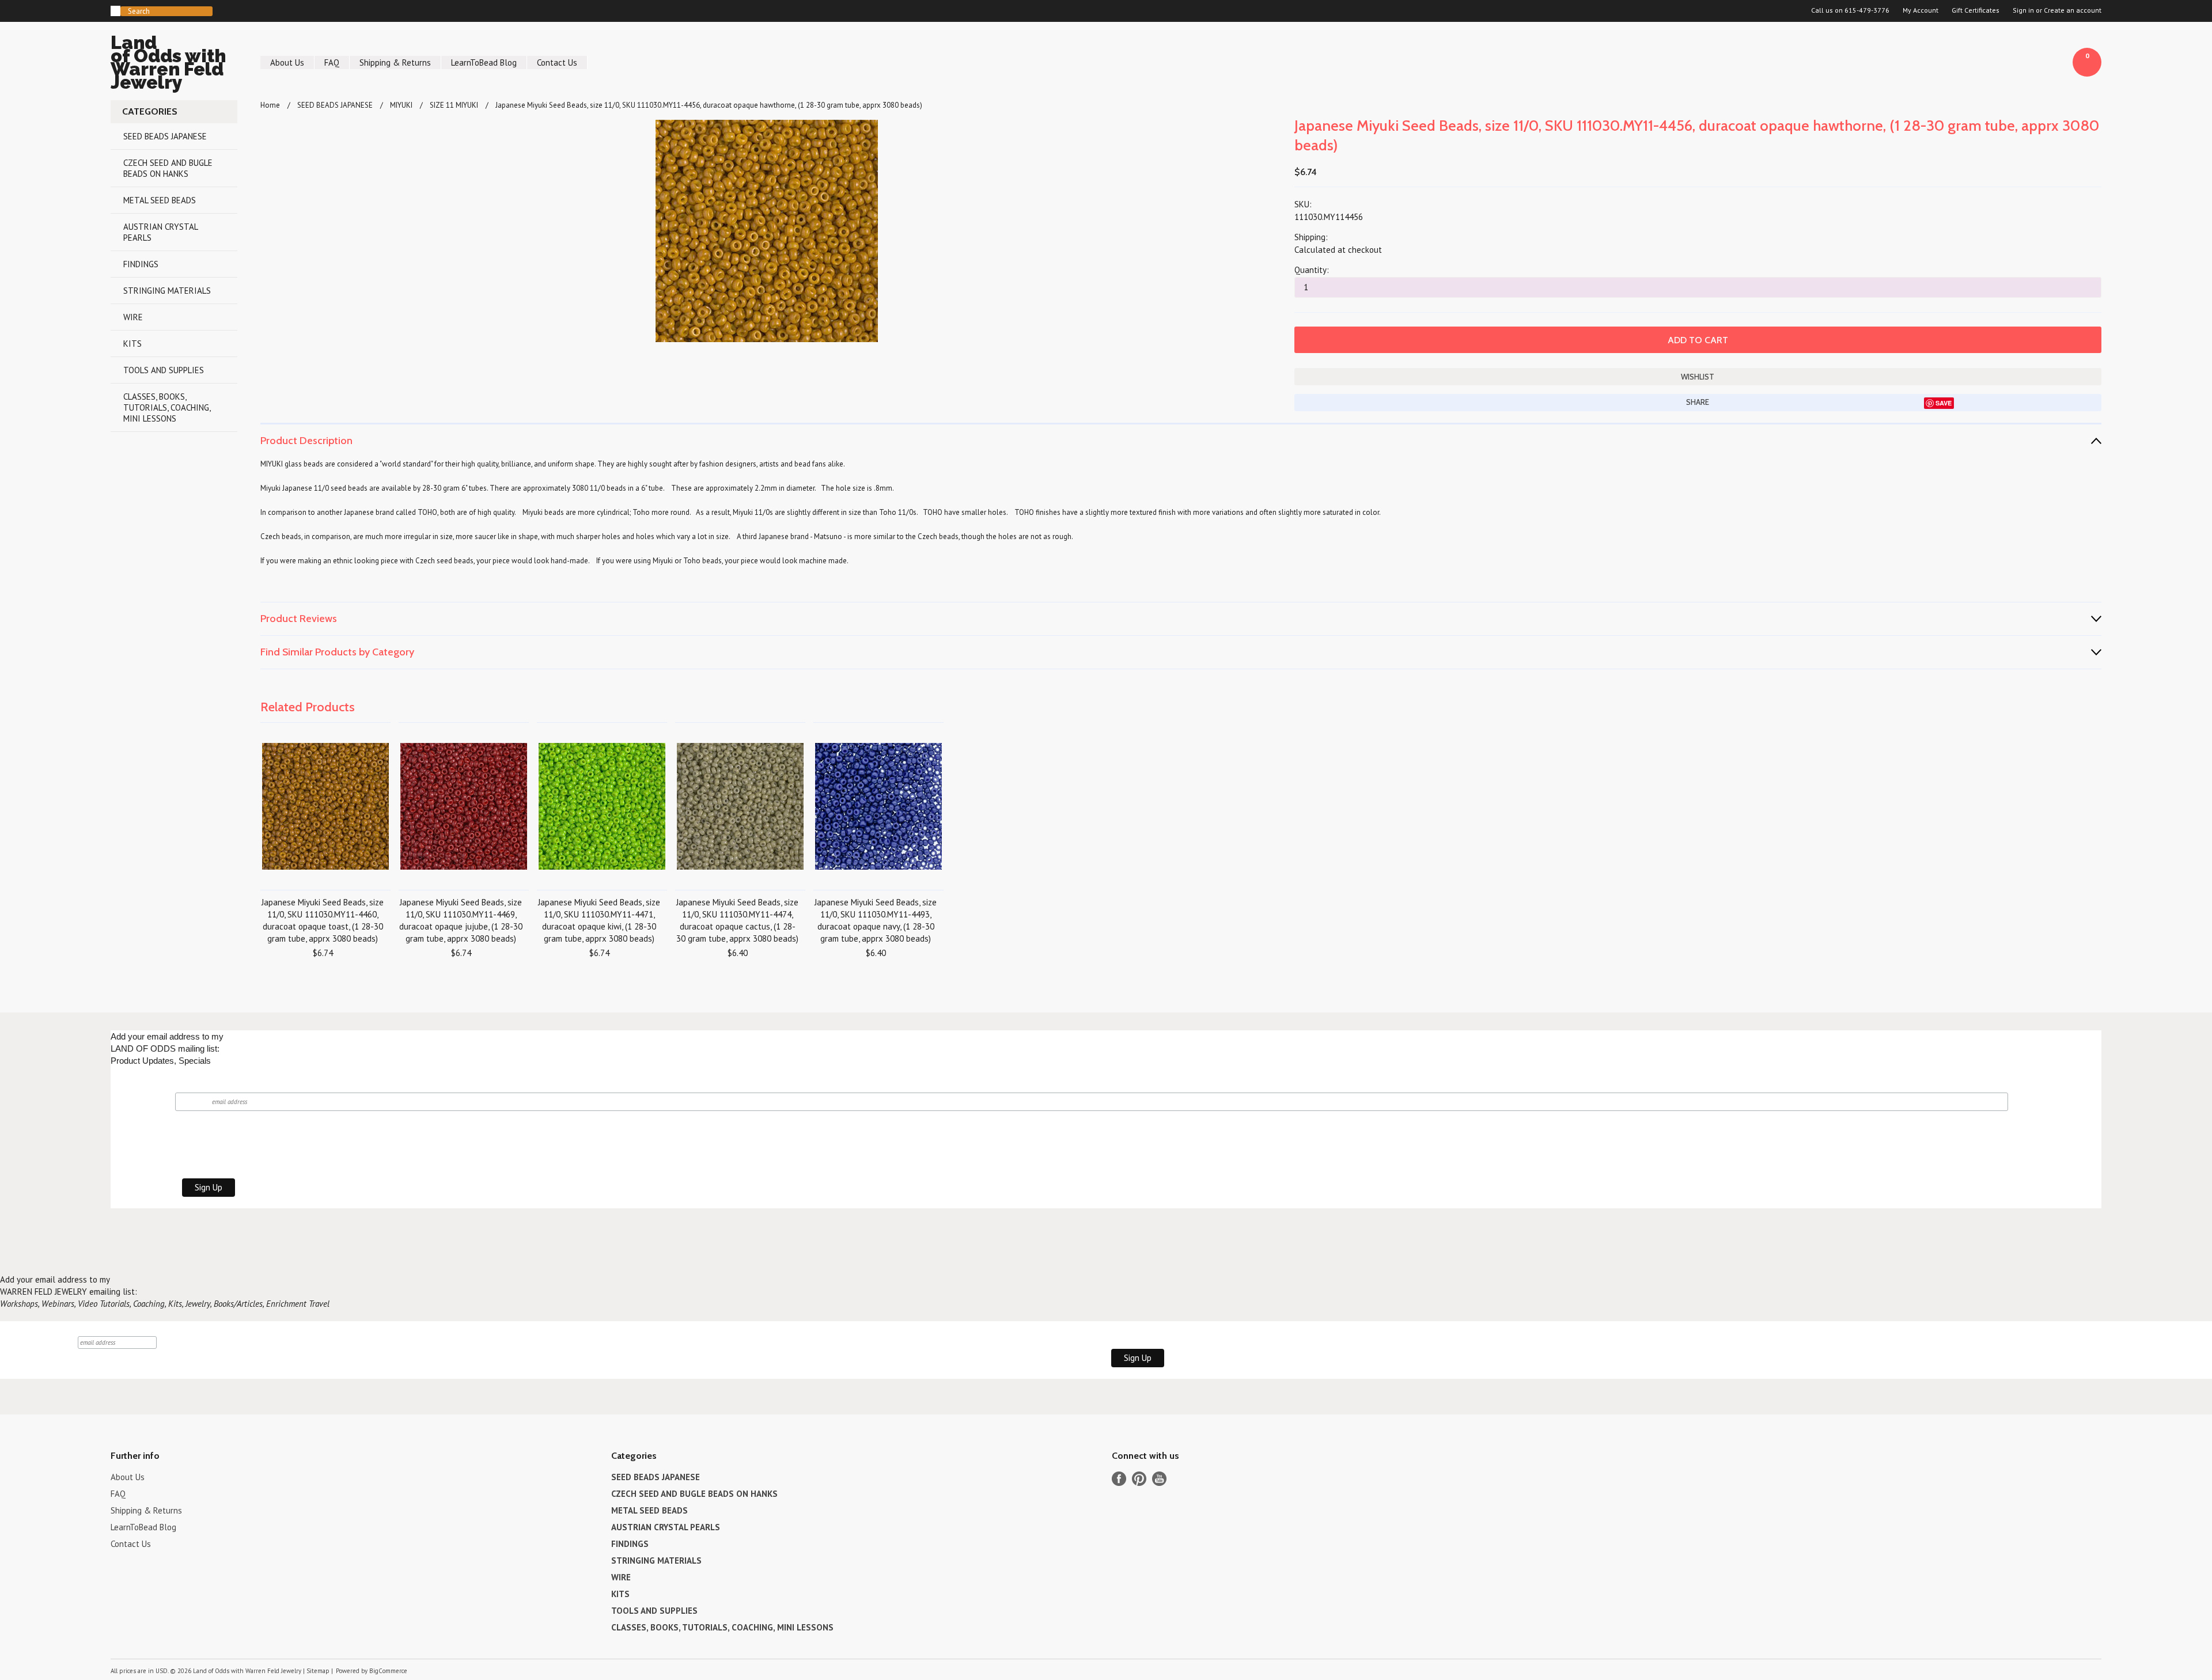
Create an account (2073, 10)
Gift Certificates (1976, 10)
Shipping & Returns (395, 62)
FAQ (332, 62)
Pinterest (1139, 1479)
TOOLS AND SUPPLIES (164, 370)
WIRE (133, 317)
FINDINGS (141, 264)
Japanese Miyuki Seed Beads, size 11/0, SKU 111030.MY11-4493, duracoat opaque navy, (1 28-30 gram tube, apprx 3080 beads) (876, 920)
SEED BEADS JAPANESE (165, 136)
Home (270, 105)
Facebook (1119, 1479)
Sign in (2023, 10)
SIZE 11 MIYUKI (454, 105)
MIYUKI (401, 105)
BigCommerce (388, 1671)
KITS (132, 344)
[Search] (115, 11)
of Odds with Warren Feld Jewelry (168, 64)
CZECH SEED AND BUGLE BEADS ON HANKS (168, 168)
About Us (287, 62)
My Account (1921, 10)
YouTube (1159, 1479)
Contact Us (557, 62)
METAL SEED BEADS (160, 200)
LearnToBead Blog (484, 62)
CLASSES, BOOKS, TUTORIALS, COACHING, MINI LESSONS (167, 407)
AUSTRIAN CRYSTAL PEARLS (161, 232)
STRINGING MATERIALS (167, 291)
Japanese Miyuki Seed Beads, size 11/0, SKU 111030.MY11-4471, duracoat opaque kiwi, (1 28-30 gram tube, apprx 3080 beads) (599, 920)
